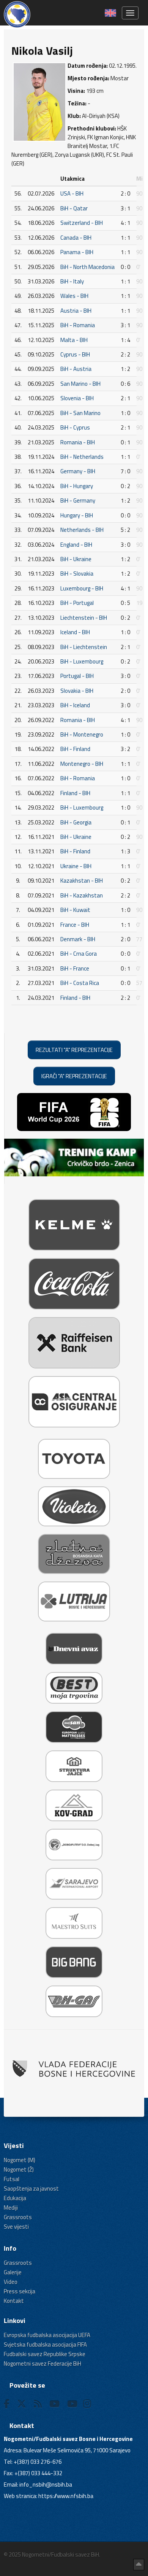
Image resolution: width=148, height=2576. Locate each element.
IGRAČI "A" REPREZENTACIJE (74, 1076)
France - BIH (75, 925)
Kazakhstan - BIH (82, 881)
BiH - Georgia (76, 822)
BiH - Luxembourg (82, 661)
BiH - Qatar (74, 208)
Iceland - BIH (75, 632)
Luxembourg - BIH (82, 588)
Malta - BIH (74, 340)
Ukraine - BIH (76, 866)
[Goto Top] (139, 2565)
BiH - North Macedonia (87, 267)
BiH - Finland (75, 749)
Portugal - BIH (77, 676)
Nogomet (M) (20, 2160)
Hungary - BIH (77, 515)
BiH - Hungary (77, 486)
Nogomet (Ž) (19, 2169)
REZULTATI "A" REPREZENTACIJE (74, 1050)
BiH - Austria (76, 369)
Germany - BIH (78, 471)
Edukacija (15, 2198)
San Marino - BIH (80, 384)
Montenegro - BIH (82, 764)
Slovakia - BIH (77, 691)
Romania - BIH (78, 442)
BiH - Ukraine (76, 559)
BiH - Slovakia (77, 574)
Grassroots (18, 2217)
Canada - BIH (76, 238)
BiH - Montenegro (82, 734)
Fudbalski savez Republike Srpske (45, 2354)
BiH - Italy (72, 281)
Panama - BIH (77, 252)
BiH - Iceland (75, 705)
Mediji (11, 2208)
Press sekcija (20, 2291)
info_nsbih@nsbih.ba (46, 2485)
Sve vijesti (16, 2227)
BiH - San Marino (80, 413)
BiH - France (75, 968)
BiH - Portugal (77, 603)
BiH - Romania (78, 325)
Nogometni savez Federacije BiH (43, 2364)
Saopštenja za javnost (31, 2189)
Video (11, 2282)
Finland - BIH (75, 793)
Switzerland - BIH (82, 223)
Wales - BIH (74, 296)
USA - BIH (72, 193)
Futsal (12, 2179)
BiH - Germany (78, 500)
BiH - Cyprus (75, 427)
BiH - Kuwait (75, 910)
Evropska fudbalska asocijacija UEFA (47, 2335)
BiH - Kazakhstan (82, 895)
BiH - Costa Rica (80, 983)
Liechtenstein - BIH (84, 618)
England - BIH (76, 545)
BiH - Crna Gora (79, 954)
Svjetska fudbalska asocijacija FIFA (45, 2344)
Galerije (13, 2272)
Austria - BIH (76, 311)
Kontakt (14, 2301)
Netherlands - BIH (82, 530)
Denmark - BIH (78, 939)
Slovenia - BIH (77, 398)
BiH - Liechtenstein (84, 647)
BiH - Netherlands (82, 457)
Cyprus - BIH (75, 354)
